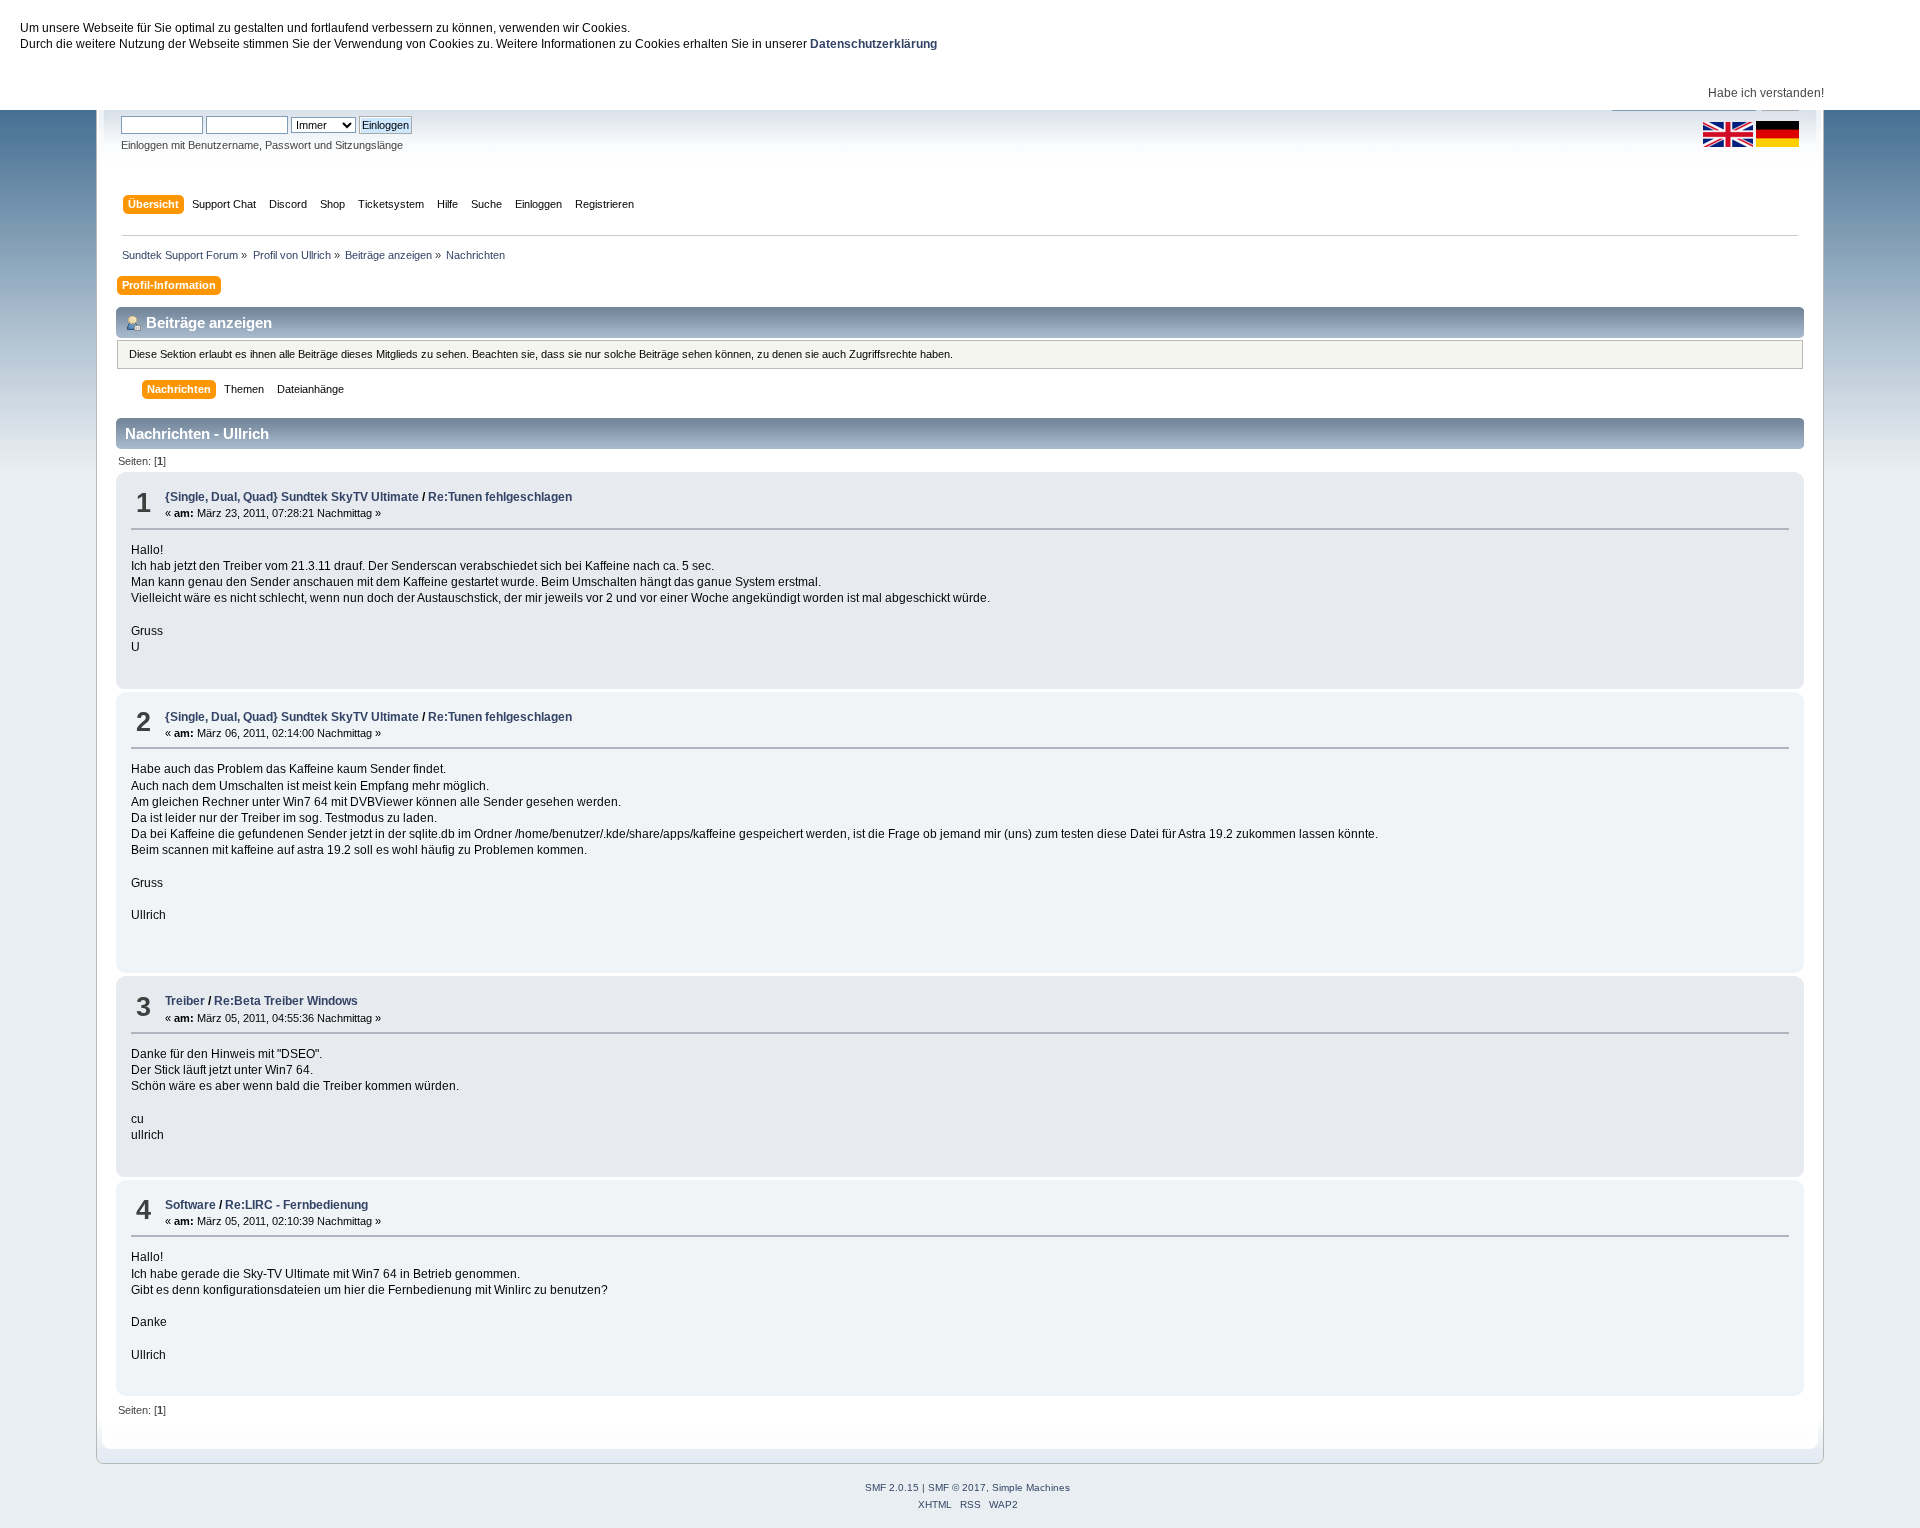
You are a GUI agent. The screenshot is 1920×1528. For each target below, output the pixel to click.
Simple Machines (1031, 1487)
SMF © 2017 (957, 1487)
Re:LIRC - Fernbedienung (296, 1205)
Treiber (185, 1001)
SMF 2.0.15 (892, 1487)
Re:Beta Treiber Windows (286, 1001)
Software (190, 1205)
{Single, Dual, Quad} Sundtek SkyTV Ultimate (292, 497)
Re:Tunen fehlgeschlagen (500, 497)
